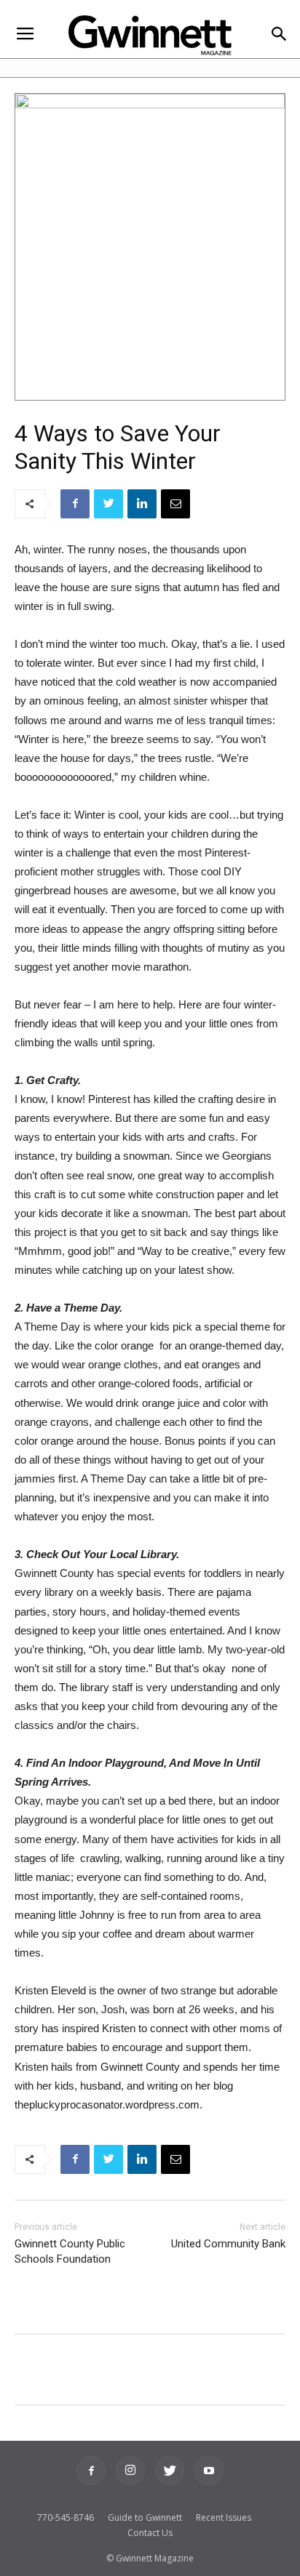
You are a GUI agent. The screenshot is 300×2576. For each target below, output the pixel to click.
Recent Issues (224, 2517)
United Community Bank (228, 2244)
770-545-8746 (66, 2517)
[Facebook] (91, 2471)
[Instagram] (130, 2471)
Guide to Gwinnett (145, 2517)
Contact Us (150, 2533)
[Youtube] (209, 2471)
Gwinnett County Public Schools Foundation (70, 2251)
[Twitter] (170, 2471)
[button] (279, 35)
